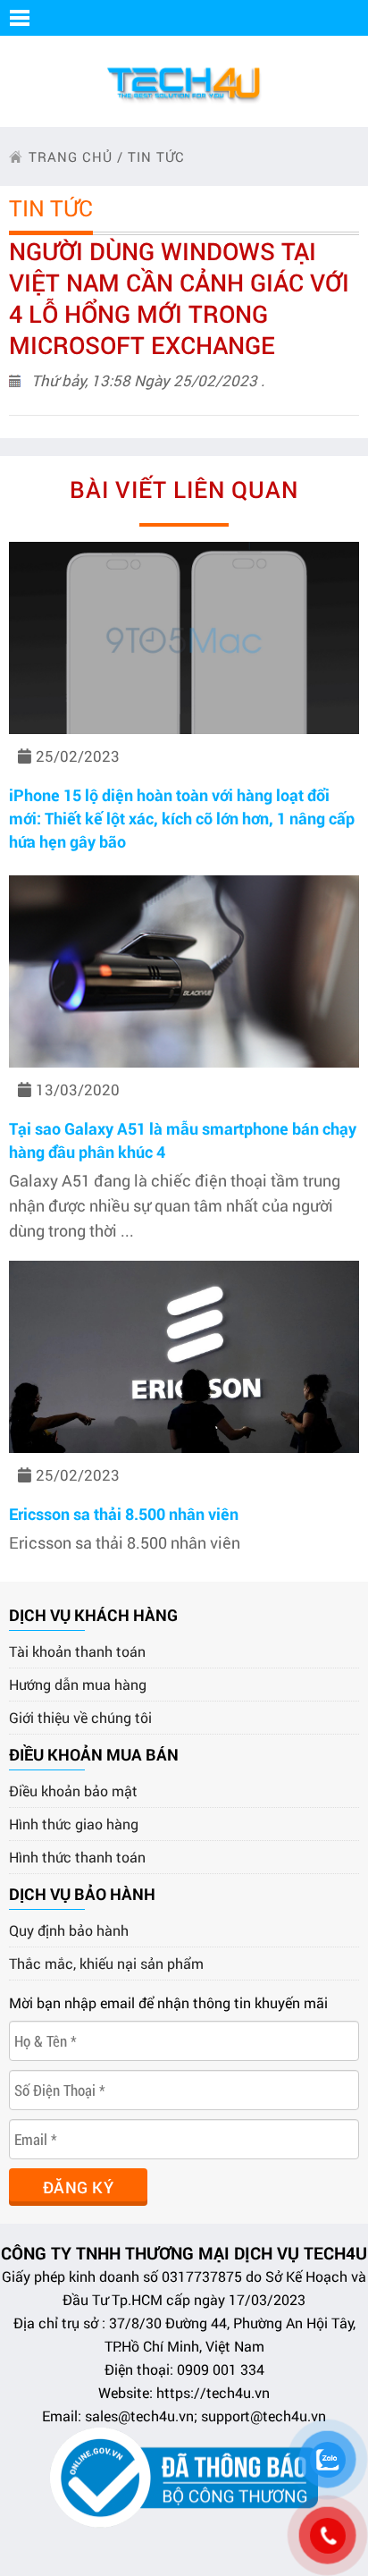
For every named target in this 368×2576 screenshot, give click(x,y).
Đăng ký (78, 2187)
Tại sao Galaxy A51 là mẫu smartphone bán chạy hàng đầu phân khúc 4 (183, 1140)
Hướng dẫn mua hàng (78, 1684)
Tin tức (156, 156)
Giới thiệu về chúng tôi (80, 1717)
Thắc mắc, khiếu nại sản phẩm (106, 1963)
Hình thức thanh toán (77, 1857)
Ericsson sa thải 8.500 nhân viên (124, 1514)
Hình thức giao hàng (74, 1824)
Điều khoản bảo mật (73, 1791)
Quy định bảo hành (69, 1930)
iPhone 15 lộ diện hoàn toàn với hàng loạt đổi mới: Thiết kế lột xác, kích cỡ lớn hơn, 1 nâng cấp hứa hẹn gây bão (182, 818)
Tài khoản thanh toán (77, 1651)
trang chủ (71, 156)
